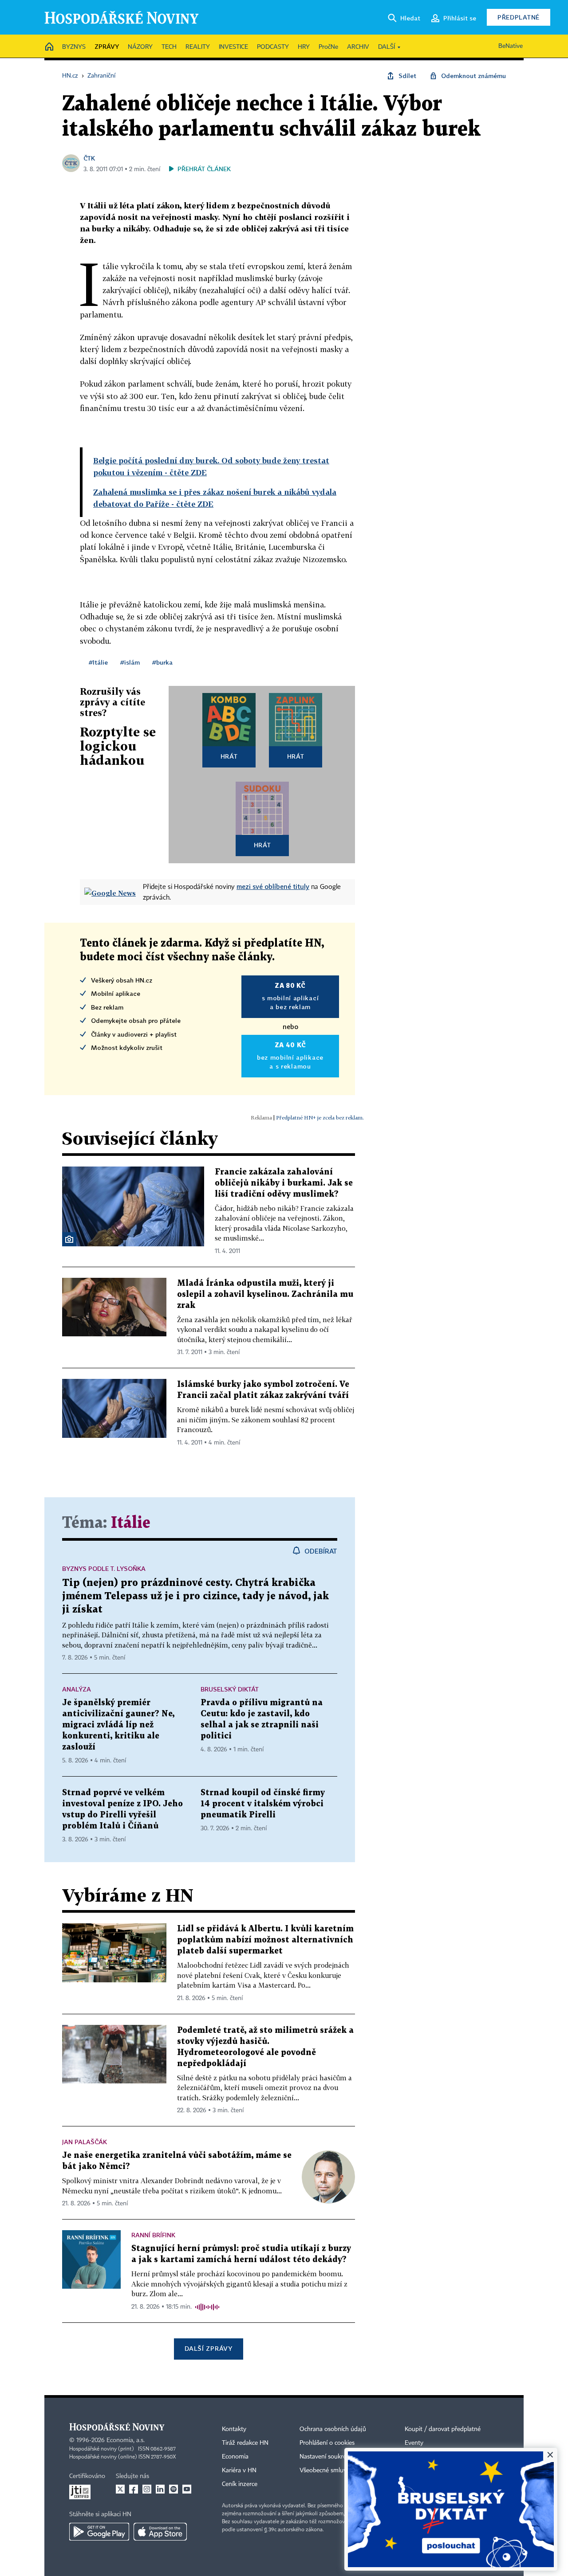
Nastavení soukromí (326, 2457)
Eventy (414, 2443)
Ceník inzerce (240, 2484)
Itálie (131, 1523)
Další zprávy (208, 2348)
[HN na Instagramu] (147, 2489)
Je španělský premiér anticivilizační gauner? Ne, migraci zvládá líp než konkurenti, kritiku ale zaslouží (118, 1725)
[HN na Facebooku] (134, 2489)
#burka (162, 662)
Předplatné (519, 17)
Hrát (229, 756)
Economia (235, 2457)
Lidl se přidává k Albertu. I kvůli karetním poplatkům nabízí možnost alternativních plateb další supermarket (265, 1940)
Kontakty (234, 2429)
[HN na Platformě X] (120, 2489)
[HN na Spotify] (174, 2489)
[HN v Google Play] (99, 2532)
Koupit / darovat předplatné (443, 2429)
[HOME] (49, 47)
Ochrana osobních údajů (333, 2429)
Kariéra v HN (239, 2470)
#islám (130, 662)
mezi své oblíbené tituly (273, 886)
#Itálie (98, 662)
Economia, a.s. (126, 2440)
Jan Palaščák (85, 2142)
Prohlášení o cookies (327, 2443)
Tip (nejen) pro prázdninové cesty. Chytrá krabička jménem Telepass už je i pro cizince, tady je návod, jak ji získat (195, 1596)
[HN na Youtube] (187, 2489)
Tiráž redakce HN (245, 2443)
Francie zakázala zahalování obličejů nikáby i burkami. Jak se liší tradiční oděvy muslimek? (284, 1183)
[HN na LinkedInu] (160, 2489)
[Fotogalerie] (69, 1239)
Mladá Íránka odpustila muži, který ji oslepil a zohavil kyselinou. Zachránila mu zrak (265, 1294)
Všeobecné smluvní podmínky (340, 2470)
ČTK (89, 158)
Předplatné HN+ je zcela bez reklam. (320, 1118)
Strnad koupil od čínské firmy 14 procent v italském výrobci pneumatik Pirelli (263, 1804)
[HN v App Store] (160, 2532)
